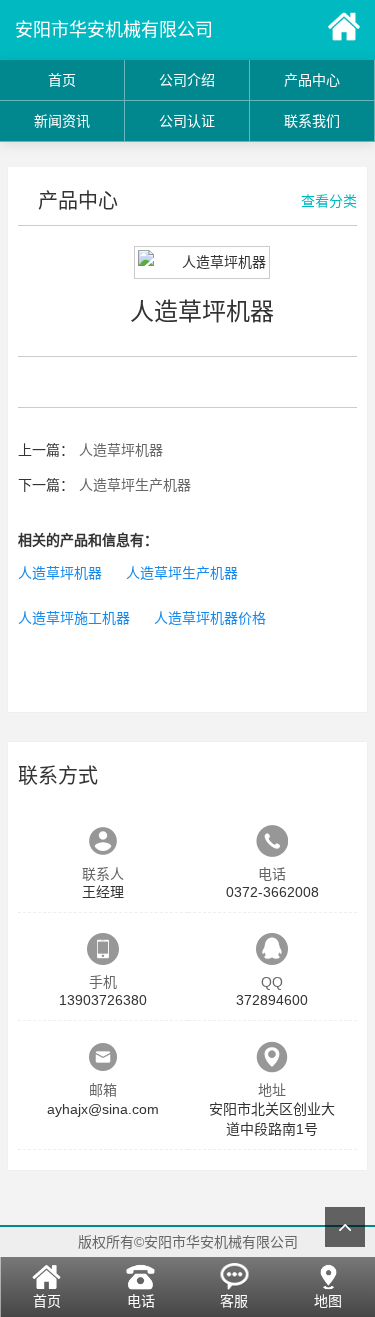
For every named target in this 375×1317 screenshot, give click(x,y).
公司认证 (187, 121)
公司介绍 (187, 80)
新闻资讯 (62, 121)
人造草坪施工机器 (74, 618)
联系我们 (312, 121)
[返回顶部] (345, 1227)
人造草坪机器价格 (210, 618)
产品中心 (312, 80)
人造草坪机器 (121, 450)
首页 (62, 80)
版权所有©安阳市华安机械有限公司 (188, 1242)
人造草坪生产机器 (135, 485)
